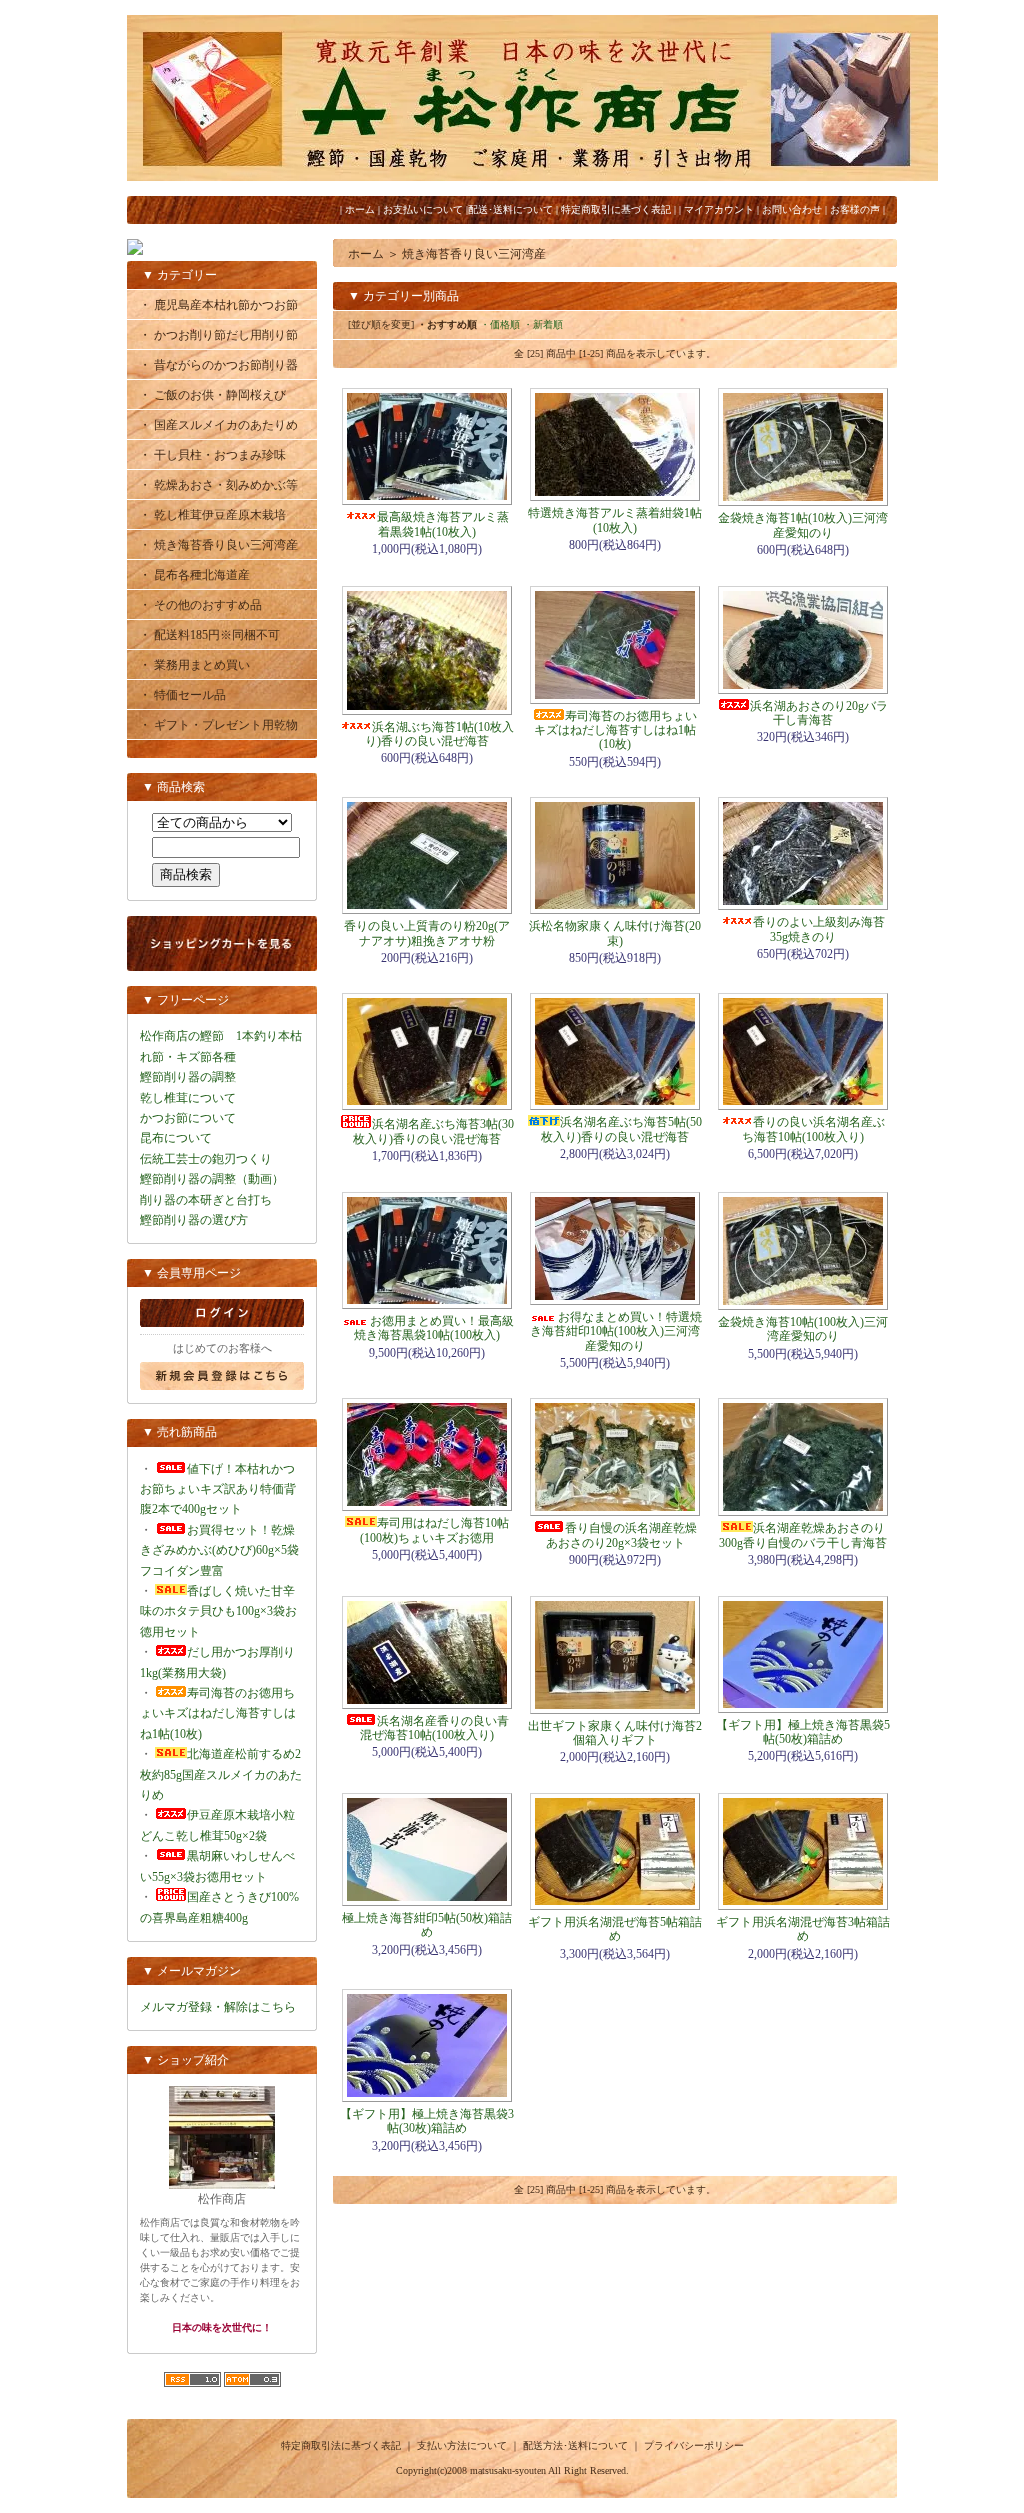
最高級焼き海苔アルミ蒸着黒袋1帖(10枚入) (443, 524)
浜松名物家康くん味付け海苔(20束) (615, 933)
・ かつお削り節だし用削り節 (218, 335)
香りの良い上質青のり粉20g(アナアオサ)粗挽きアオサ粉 (427, 933)
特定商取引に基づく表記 (616, 209)
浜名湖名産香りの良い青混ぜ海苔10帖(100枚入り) (434, 1728)
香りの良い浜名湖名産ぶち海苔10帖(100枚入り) (813, 1129)
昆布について (176, 1138)
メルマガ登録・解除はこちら (218, 2007)
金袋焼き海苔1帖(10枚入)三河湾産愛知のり (803, 525)
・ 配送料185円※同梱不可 (209, 635)
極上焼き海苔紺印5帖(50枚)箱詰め (427, 1925)
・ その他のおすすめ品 (200, 605)
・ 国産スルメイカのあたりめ (218, 425)
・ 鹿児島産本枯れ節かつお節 (218, 305)
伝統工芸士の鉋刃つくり (206, 1159)
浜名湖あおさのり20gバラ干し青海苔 (819, 713)
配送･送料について (510, 209)
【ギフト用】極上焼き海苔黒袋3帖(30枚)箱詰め (427, 2121)
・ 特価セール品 (182, 695)
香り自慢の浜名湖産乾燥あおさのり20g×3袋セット (621, 1535)
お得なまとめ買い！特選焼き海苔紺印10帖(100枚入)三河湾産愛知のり (616, 1331)
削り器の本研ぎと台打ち (206, 1200)
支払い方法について (462, 2445)
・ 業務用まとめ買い (194, 665)
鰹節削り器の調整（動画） (212, 1179)
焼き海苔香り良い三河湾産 (474, 254)
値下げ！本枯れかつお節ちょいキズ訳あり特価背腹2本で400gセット (218, 1489)
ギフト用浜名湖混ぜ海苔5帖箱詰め (615, 1929)
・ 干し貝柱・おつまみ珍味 (212, 455)
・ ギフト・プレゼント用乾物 (218, 725)
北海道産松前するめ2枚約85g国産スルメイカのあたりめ (221, 1774)
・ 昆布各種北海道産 (194, 575)
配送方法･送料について (575, 2445)
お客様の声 (855, 209)
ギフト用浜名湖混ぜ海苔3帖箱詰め (803, 1929)
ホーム (360, 209)
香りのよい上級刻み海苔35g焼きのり (819, 929)
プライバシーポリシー (694, 2445)
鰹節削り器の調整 (188, 1077)
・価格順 (500, 324)
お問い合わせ (792, 209)
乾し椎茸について (188, 1098)
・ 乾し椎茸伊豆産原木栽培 (212, 515)
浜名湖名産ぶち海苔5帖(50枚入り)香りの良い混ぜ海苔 (621, 1129)
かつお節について (188, 1118)
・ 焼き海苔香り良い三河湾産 (218, 545)
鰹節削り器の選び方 (194, 1220)
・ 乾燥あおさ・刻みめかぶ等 (218, 485)
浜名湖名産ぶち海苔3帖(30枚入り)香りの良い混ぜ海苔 (433, 1131)
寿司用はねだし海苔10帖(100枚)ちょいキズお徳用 (434, 1530)
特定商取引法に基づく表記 (341, 2445)
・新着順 (543, 324)
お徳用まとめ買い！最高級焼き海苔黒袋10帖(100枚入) (434, 1328)
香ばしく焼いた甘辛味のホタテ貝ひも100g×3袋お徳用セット (218, 1611)
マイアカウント (719, 209)
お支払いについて (423, 209)
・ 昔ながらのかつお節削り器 (218, 365)
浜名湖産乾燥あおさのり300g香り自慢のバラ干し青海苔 (803, 1535)
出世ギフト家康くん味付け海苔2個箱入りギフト (615, 1733)
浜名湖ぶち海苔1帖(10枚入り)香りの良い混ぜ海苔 (439, 734)
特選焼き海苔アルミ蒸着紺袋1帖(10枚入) (615, 520)
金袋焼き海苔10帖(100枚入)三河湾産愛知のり (803, 1329)
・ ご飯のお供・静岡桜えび (212, 395)
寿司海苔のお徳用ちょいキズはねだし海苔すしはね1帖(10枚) (218, 1713)
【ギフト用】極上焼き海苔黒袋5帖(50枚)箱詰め (803, 1732)
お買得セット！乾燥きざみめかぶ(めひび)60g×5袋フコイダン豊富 (219, 1550)
